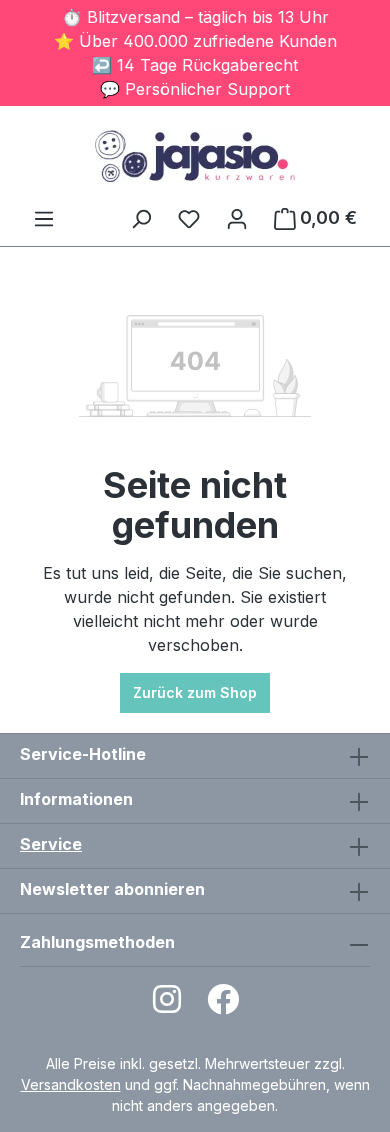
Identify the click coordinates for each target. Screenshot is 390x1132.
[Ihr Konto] (237, 218)
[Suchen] (141, 218)
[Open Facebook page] (223, 1005)
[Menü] (44, 218)
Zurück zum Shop (195, 692)
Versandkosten (71, 1084)
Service (51, 844)
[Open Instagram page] (167, 1005)
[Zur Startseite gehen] (195, 156)
